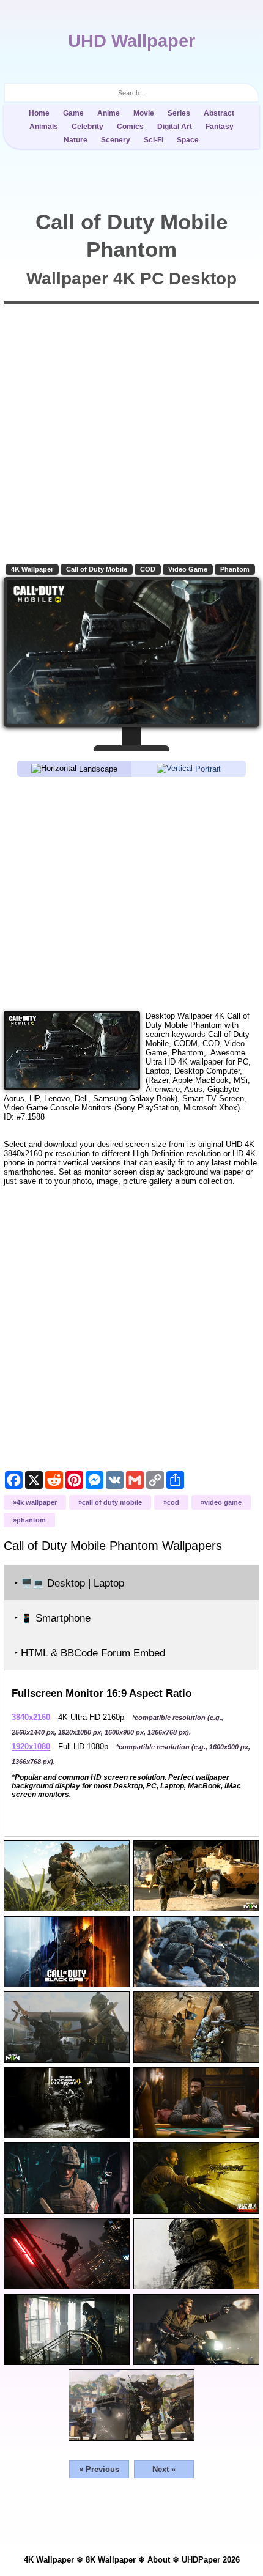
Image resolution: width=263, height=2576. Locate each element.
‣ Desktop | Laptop (69, 1583)
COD (148, 569)
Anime (109, 113)
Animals (44, 127)
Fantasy (220, 127)
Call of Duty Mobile (97, 569)
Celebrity (87, 127)
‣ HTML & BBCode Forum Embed (90, 1653)
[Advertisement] (131, 893)
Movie (144, 113)
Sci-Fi (154, 140)
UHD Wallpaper (131, 41)
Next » (164, 2469)
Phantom (235, 569)
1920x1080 (31, 1747)
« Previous (99, 2469)
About (159, 2560)
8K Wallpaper (111, 2560)
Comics (130, 127)
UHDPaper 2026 (211, 2560)
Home (39, 113)
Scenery (116, 140)
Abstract (219, 113)
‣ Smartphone (52, 1618)
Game (73, 113)
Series (179, 113)
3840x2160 (31, 1717)
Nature (76, 140)
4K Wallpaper (32, 569)
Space (188, 140)
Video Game (188, 569)
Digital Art (175, 127)
